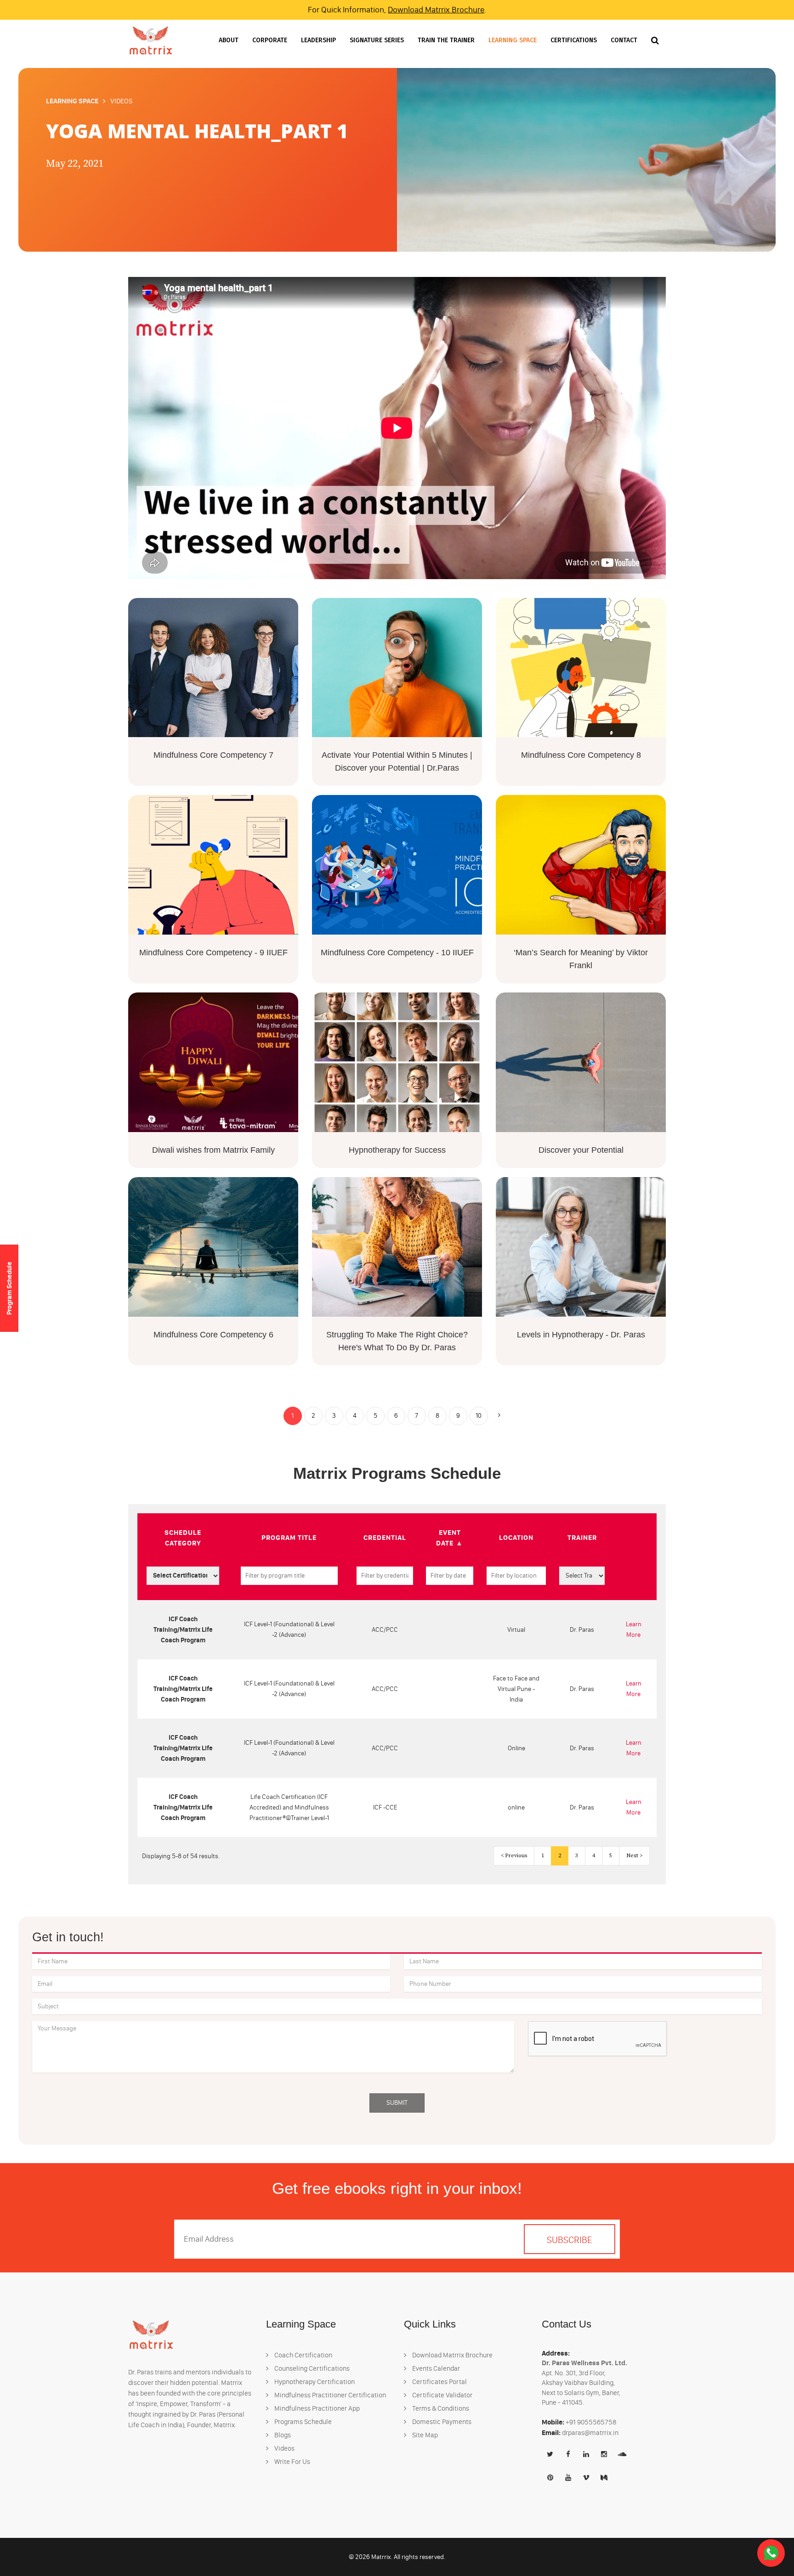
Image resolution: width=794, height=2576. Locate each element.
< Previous (514, 1856)
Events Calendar (435, 2368)
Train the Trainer (446, 40)
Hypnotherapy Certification (314, 2382)
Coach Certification (303, 2355)
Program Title (289, 1537)
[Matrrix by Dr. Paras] (151, 40)
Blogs (282, 2435)
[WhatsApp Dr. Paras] (771, 2553)
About (229, 40)
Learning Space (513, 40)
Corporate (270, 40)
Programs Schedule (302, 2422)
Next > (634, 1856)
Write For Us (292, 2462)
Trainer (582, 1537)
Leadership (318, 40)
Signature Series (377, 40)
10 (479, 1416)
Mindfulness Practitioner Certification (329, 2395)
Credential (385, 1537)
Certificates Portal (439, 2382)
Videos (284, 2448)
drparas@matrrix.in (590, 2433)
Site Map (424, 2435)
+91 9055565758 (591, 2422)
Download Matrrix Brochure (436, 10)
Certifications (574, 40)
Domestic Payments (441, 2422)
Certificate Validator (442, 2395)
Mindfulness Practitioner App (316, 2408)
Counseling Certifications (311, 2368)
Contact (624, 40)
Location (516, 1537)
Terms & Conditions (440, 2408)
